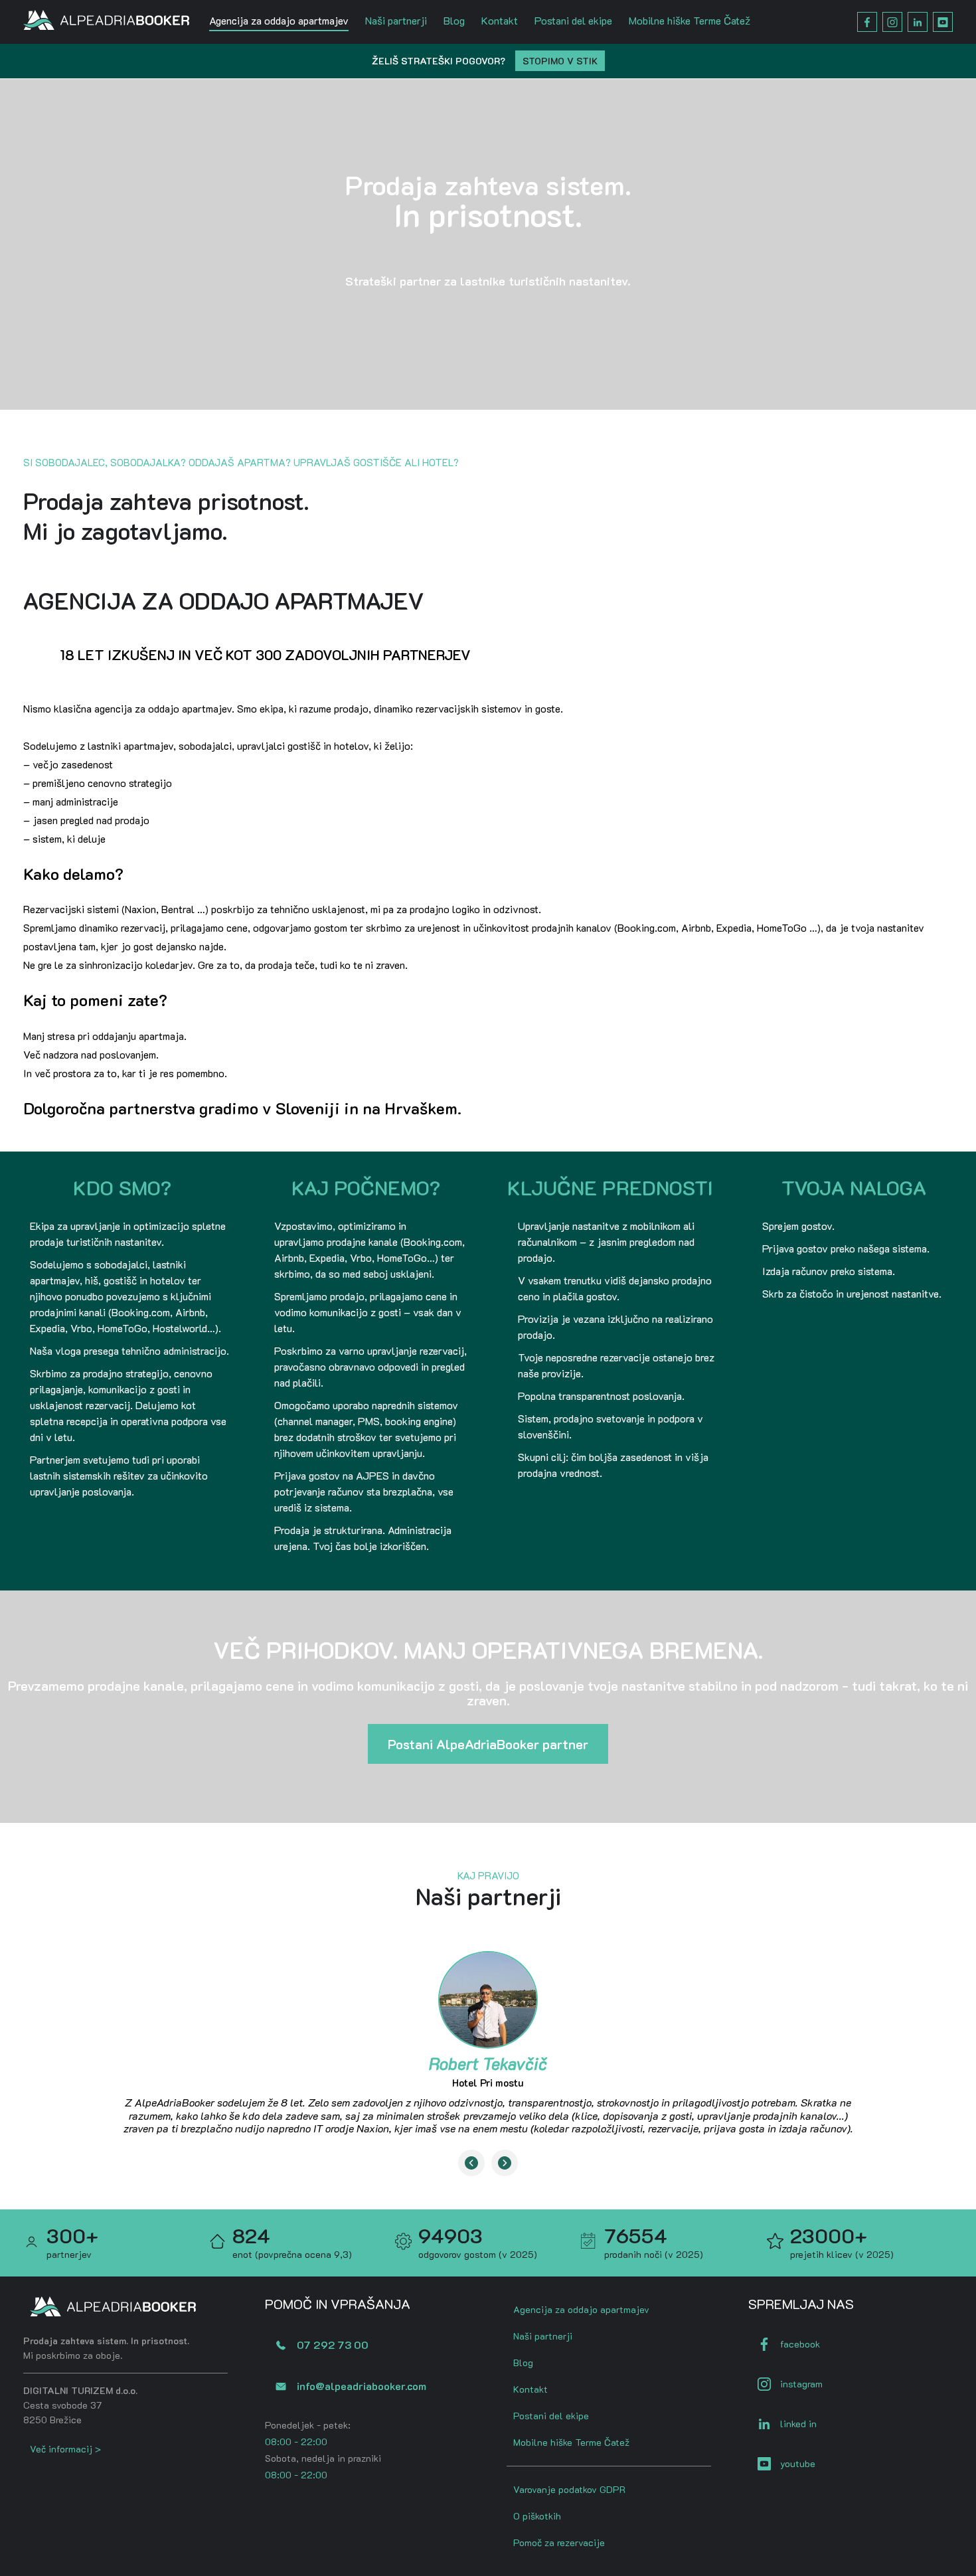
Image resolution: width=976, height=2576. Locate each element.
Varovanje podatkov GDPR (569, 2489)
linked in (798, 2424)
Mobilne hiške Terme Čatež (690, 20)
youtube (798, 2463)
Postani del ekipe (573, 20)
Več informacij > (65, 2449)
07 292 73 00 (333, 2345)
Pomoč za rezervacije (559, 2542)
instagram (801, 2384)
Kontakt (500, 20)
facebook (800, 2344)
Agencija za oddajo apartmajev (279, 20)
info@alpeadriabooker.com (362, 2386)
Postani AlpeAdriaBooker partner (488, 1744)
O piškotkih (537, 2516)
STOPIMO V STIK (560, 61)
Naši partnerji (396, 20)
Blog (454, 20)
